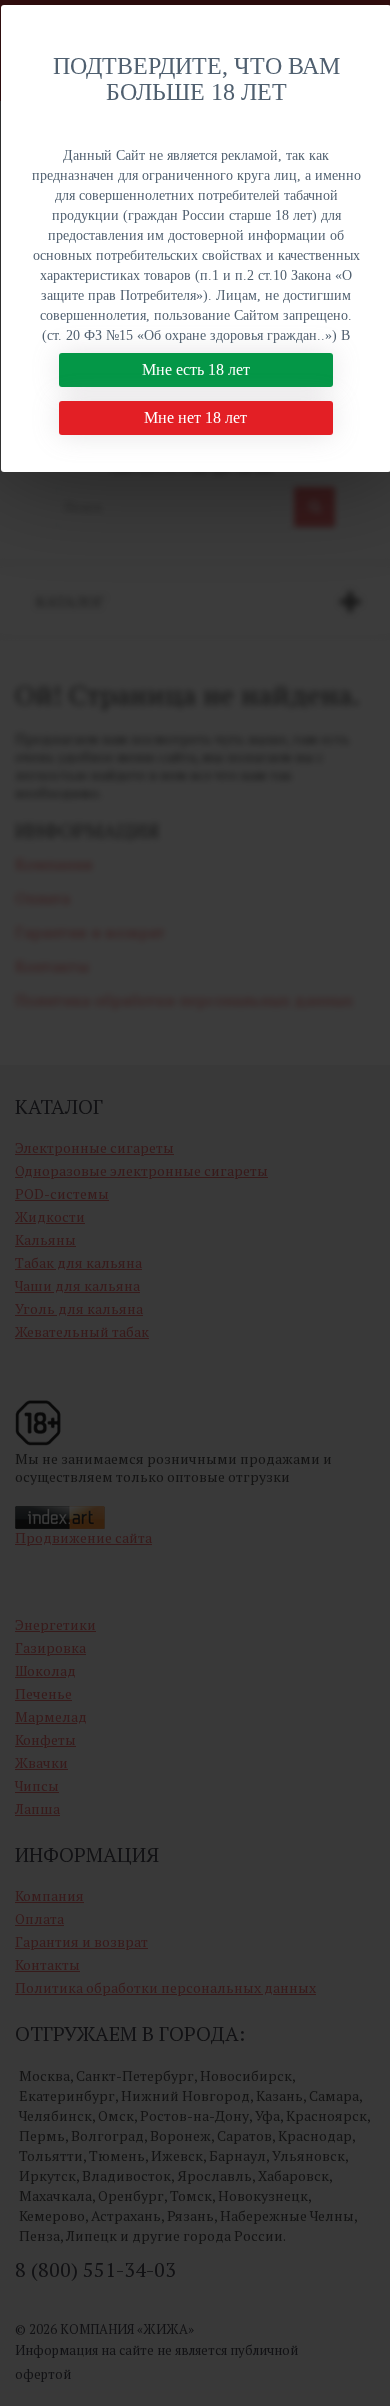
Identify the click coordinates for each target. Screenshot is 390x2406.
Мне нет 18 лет (195, 417)
